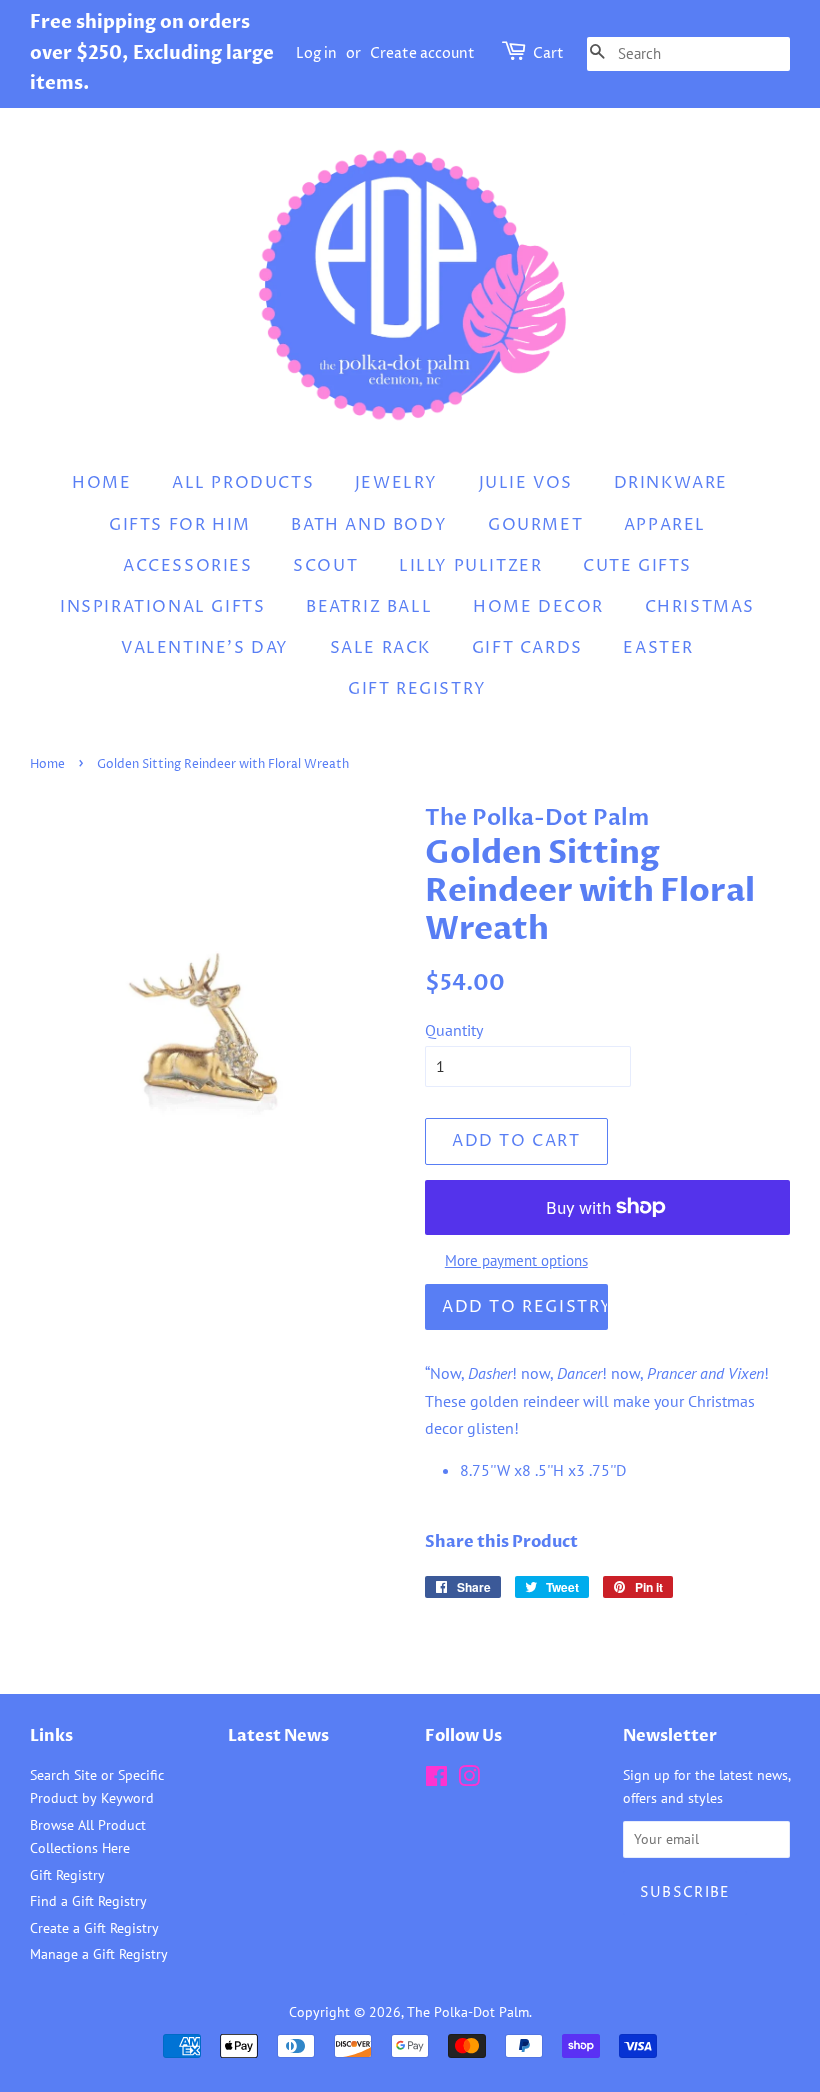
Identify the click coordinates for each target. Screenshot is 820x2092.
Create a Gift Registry (94, 1928)
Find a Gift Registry (88, 1901)
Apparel (665, 525)
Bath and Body (369, 525)
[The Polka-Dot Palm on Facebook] (436, 1780)
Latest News (278, 1736)
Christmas (700, 607)
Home (101, 483)
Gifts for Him (180, 525)
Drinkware (671, 483)
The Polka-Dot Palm (468, 2012)
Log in (316, 53)
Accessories (188, 566)
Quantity (454, 1030)
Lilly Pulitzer (470, 566)
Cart (548, 53)
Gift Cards (527, 648)
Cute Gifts (637, 566)
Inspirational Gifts (162, 607)
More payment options (516, 1260)
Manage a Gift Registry (99, 1954)
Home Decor (538, 607)
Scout (325, 566)
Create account (422, 53)
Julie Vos (526, 483)
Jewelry (396, 483)
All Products (243, 483)
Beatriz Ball (369, 607)
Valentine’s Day (205, 648)
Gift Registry (417, 689)
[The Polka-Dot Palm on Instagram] (469, 1780)
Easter (658, 648)
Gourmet (535, 525)
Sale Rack (380, 648)
